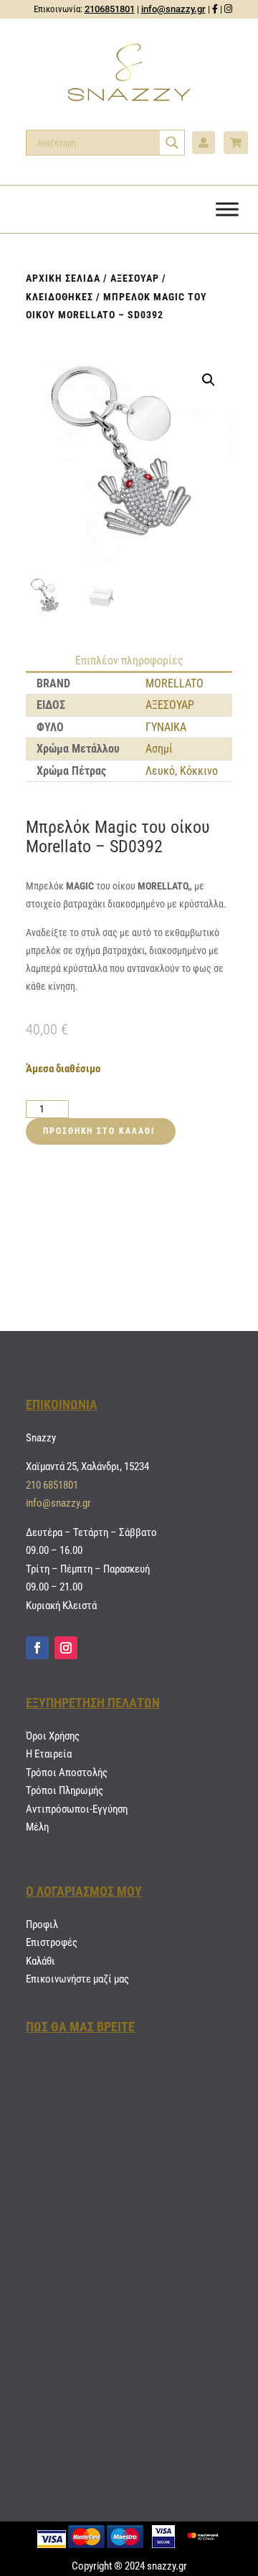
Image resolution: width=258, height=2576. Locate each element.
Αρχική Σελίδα (63, 278)
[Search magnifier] (172, 143)
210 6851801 (52, 1485)
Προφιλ (42, 1924)
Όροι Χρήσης (53, 1736)
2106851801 (110, 9)
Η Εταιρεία (49, 1754)
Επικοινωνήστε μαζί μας (77, 1979)
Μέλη (37, 1827)
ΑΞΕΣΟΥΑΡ (135, 278)
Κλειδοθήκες (59, 297)
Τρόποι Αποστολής (67, 1773)
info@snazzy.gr (173, 9)
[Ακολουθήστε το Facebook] (37, 1648)
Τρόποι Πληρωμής (64, 1790)
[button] (209, 380)
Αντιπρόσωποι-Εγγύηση (77, 1809)
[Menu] (227, 209)
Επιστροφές (52, 1942)
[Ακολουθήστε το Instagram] (66, 1648)
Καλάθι (40, 1961)
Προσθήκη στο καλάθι (99, 1131)
